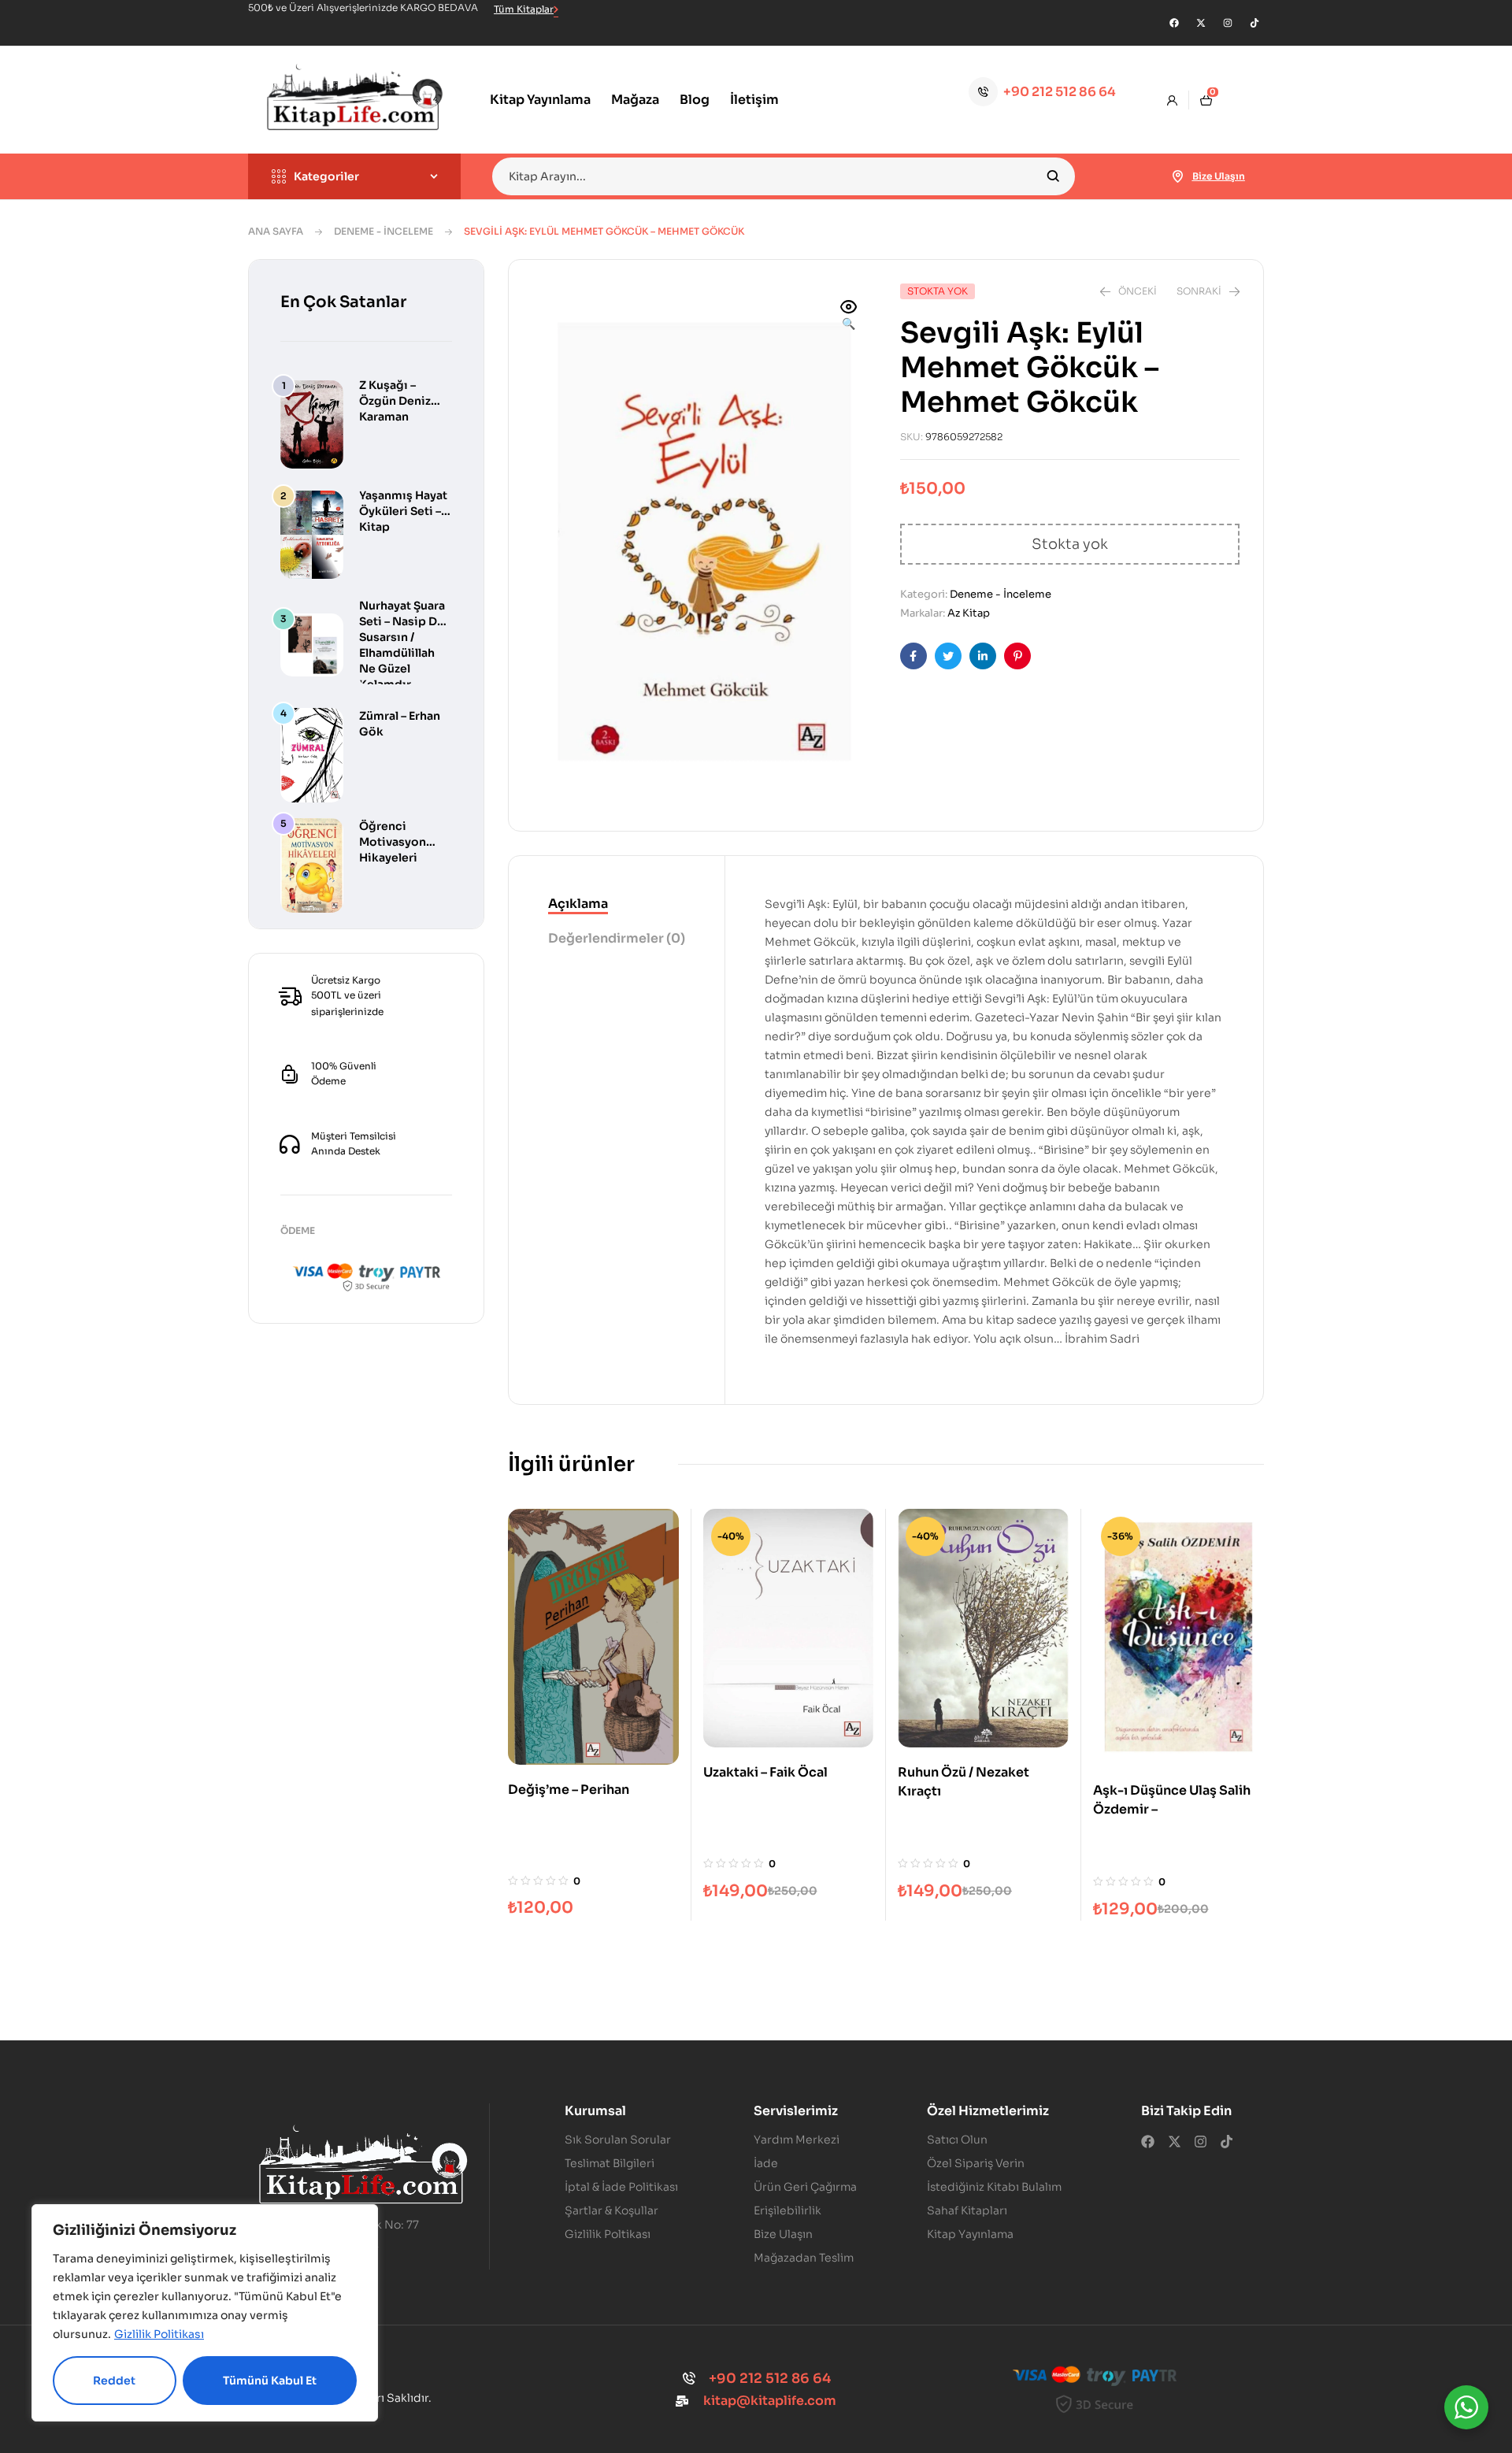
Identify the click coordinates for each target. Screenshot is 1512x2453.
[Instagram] (1228, 23)
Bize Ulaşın (1219, 176)
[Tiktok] (1254, 23)
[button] (849, 317)
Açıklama (578, 904)
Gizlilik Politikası (159, 2334)
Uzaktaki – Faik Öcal (765, 1772)
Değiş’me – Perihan (569, 1790)
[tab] (617, 905)
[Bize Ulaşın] (1178, 176)
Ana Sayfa (276, 231)
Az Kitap (969, 613)
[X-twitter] (1201, 23)
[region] (205, 2313)
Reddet (114, 2381)
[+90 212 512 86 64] (983, 92)
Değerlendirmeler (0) (617, 938)
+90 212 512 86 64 (1060, 92)
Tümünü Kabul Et (270, 2381)
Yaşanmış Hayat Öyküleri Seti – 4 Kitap (405, 511)
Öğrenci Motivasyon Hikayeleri (393, 842)
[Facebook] (1174, 23)
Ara (1053, 176)
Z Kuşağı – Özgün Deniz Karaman (395, 401)
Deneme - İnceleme (384, 231)
